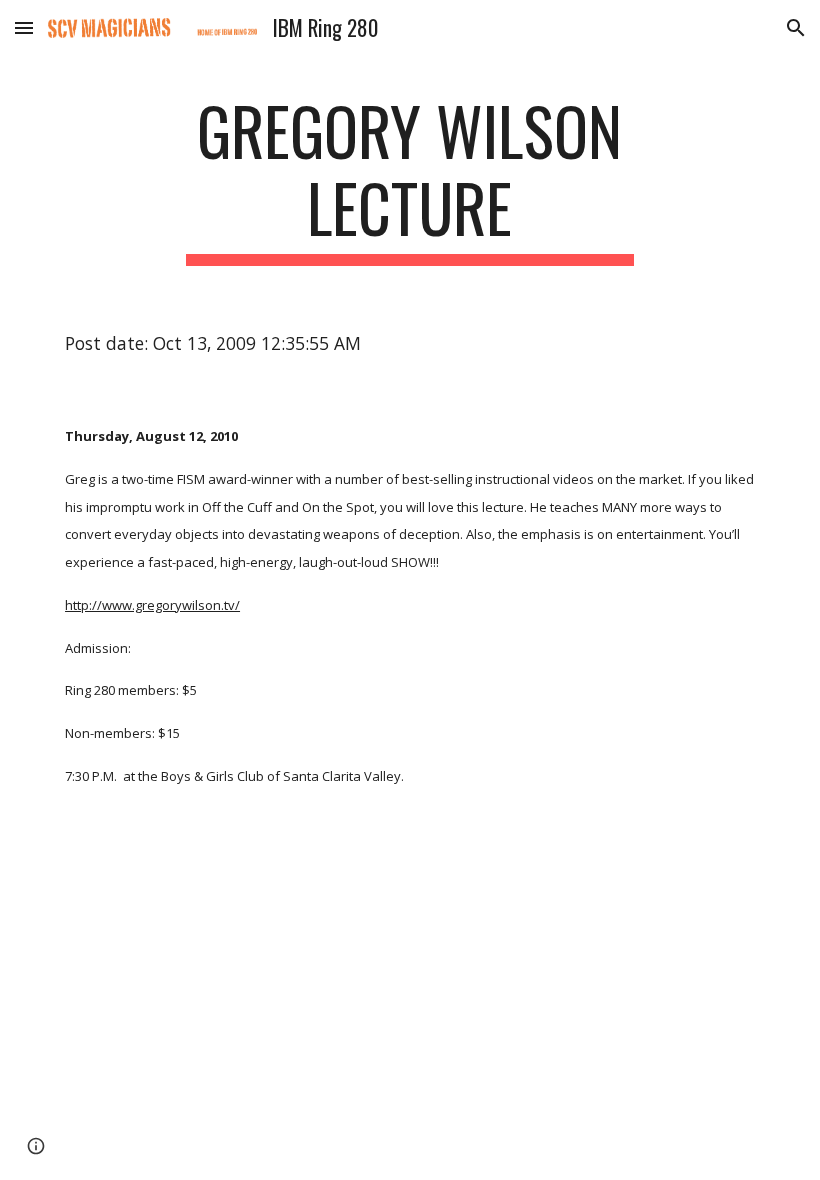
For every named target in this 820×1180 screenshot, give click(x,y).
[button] (24, 27)
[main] (410, 179)
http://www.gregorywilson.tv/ (152, 605)
